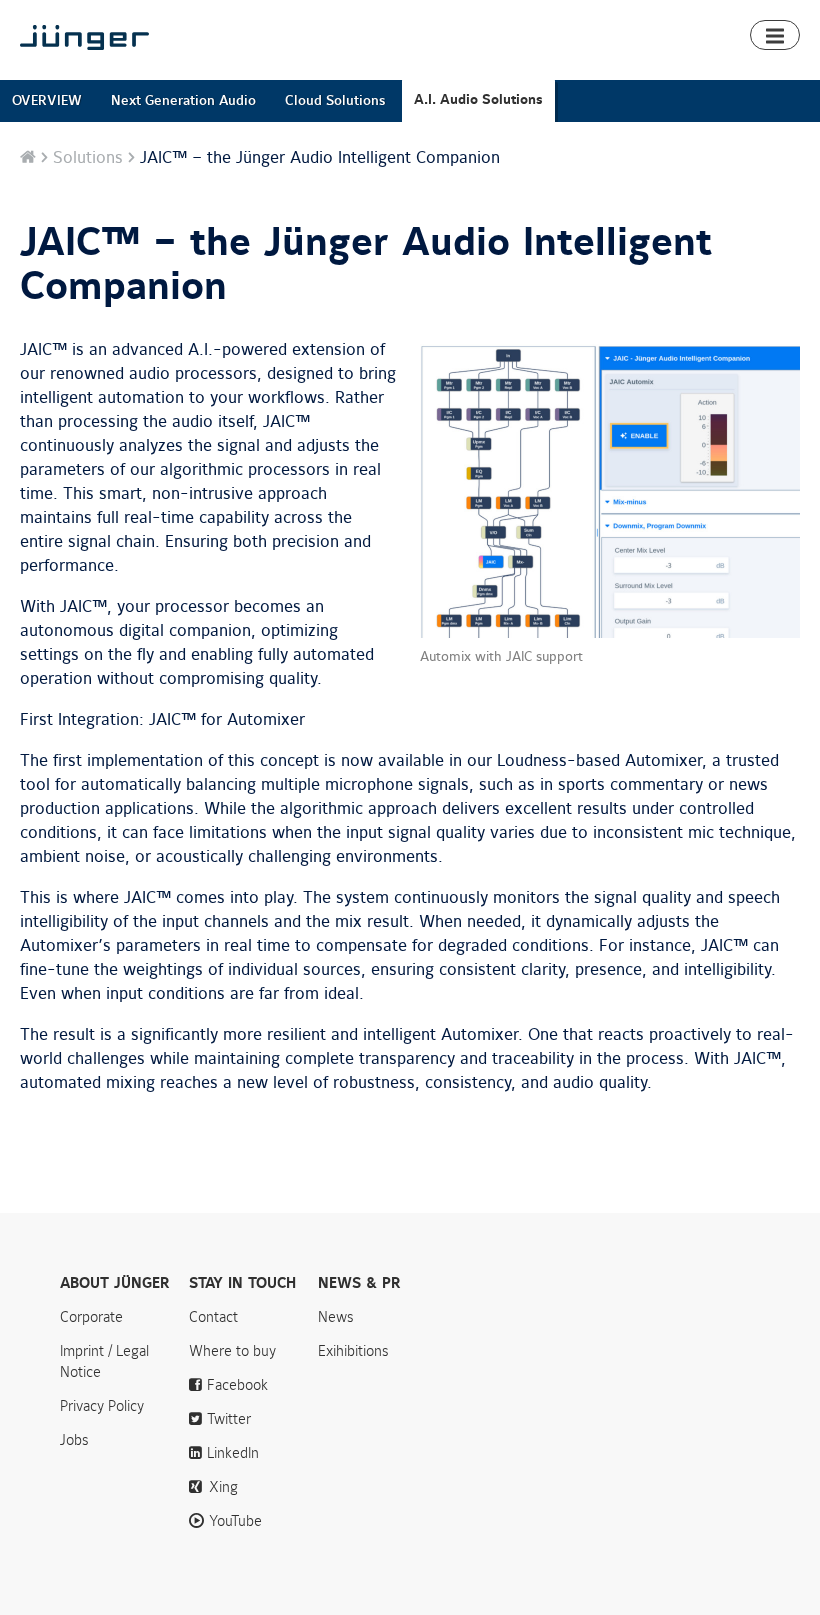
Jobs (74, 1440)
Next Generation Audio (183, 100)
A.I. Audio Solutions (478, 99)
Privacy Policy (102, 1406)
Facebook (237, 1385)
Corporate (91, 1317)
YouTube (235, 1521)
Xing (223, 1487)
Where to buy (232, 1351)
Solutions (88, 158)
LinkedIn (233, 1453)
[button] (775, 35)
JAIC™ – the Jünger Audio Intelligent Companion (366, 265)
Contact (213, 1317)
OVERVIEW (47, 100)
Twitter (229, 1419)
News (336, 1317)
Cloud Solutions (335, 100)
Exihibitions (353, 1351)
